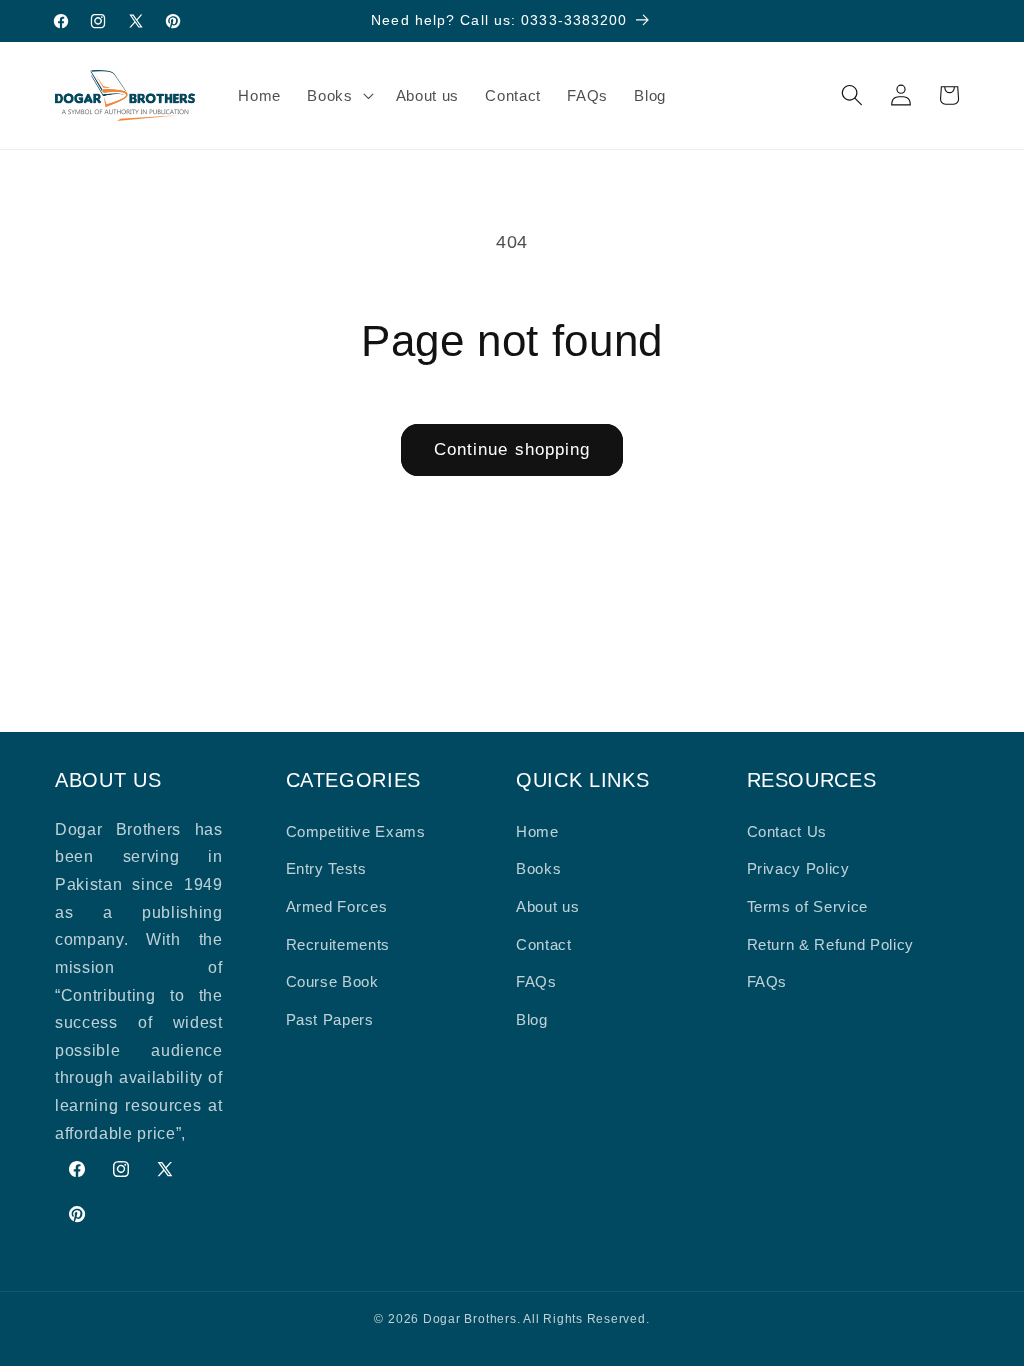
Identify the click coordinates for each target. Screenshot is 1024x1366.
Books (538, 868)
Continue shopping (512, 449)
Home (537, 831)
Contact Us (787, 831)
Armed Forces (337, 906)
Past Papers (330, 1019)
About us (547, 906)
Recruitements (338, 944)
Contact (544, 944)
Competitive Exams (356, 831)
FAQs (536, 981)
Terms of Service (808, 906)
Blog (532, 1019)
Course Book (332, 981)
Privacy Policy (798, 868)
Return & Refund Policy (831, 944)
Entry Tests (326, 868)
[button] (338, 95)
